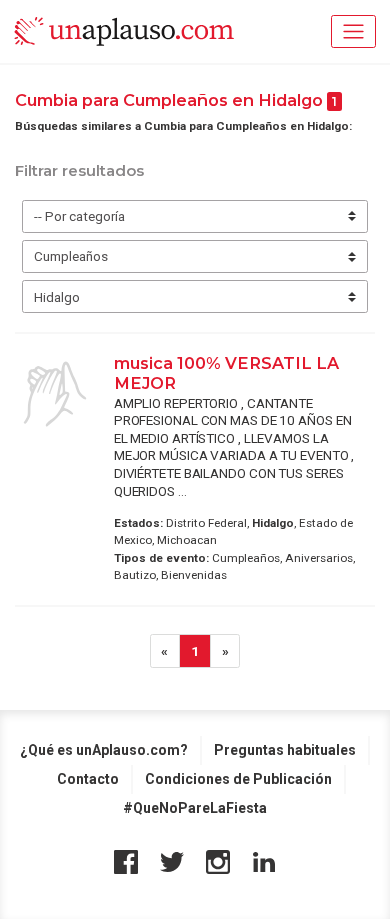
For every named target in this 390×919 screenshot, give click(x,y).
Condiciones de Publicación (238, 779)
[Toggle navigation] (353, 31)
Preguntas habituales (285, 750)
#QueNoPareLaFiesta (195, 808)
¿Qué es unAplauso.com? (104, 750)
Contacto (88, 779)
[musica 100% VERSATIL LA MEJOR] (55, 394)
